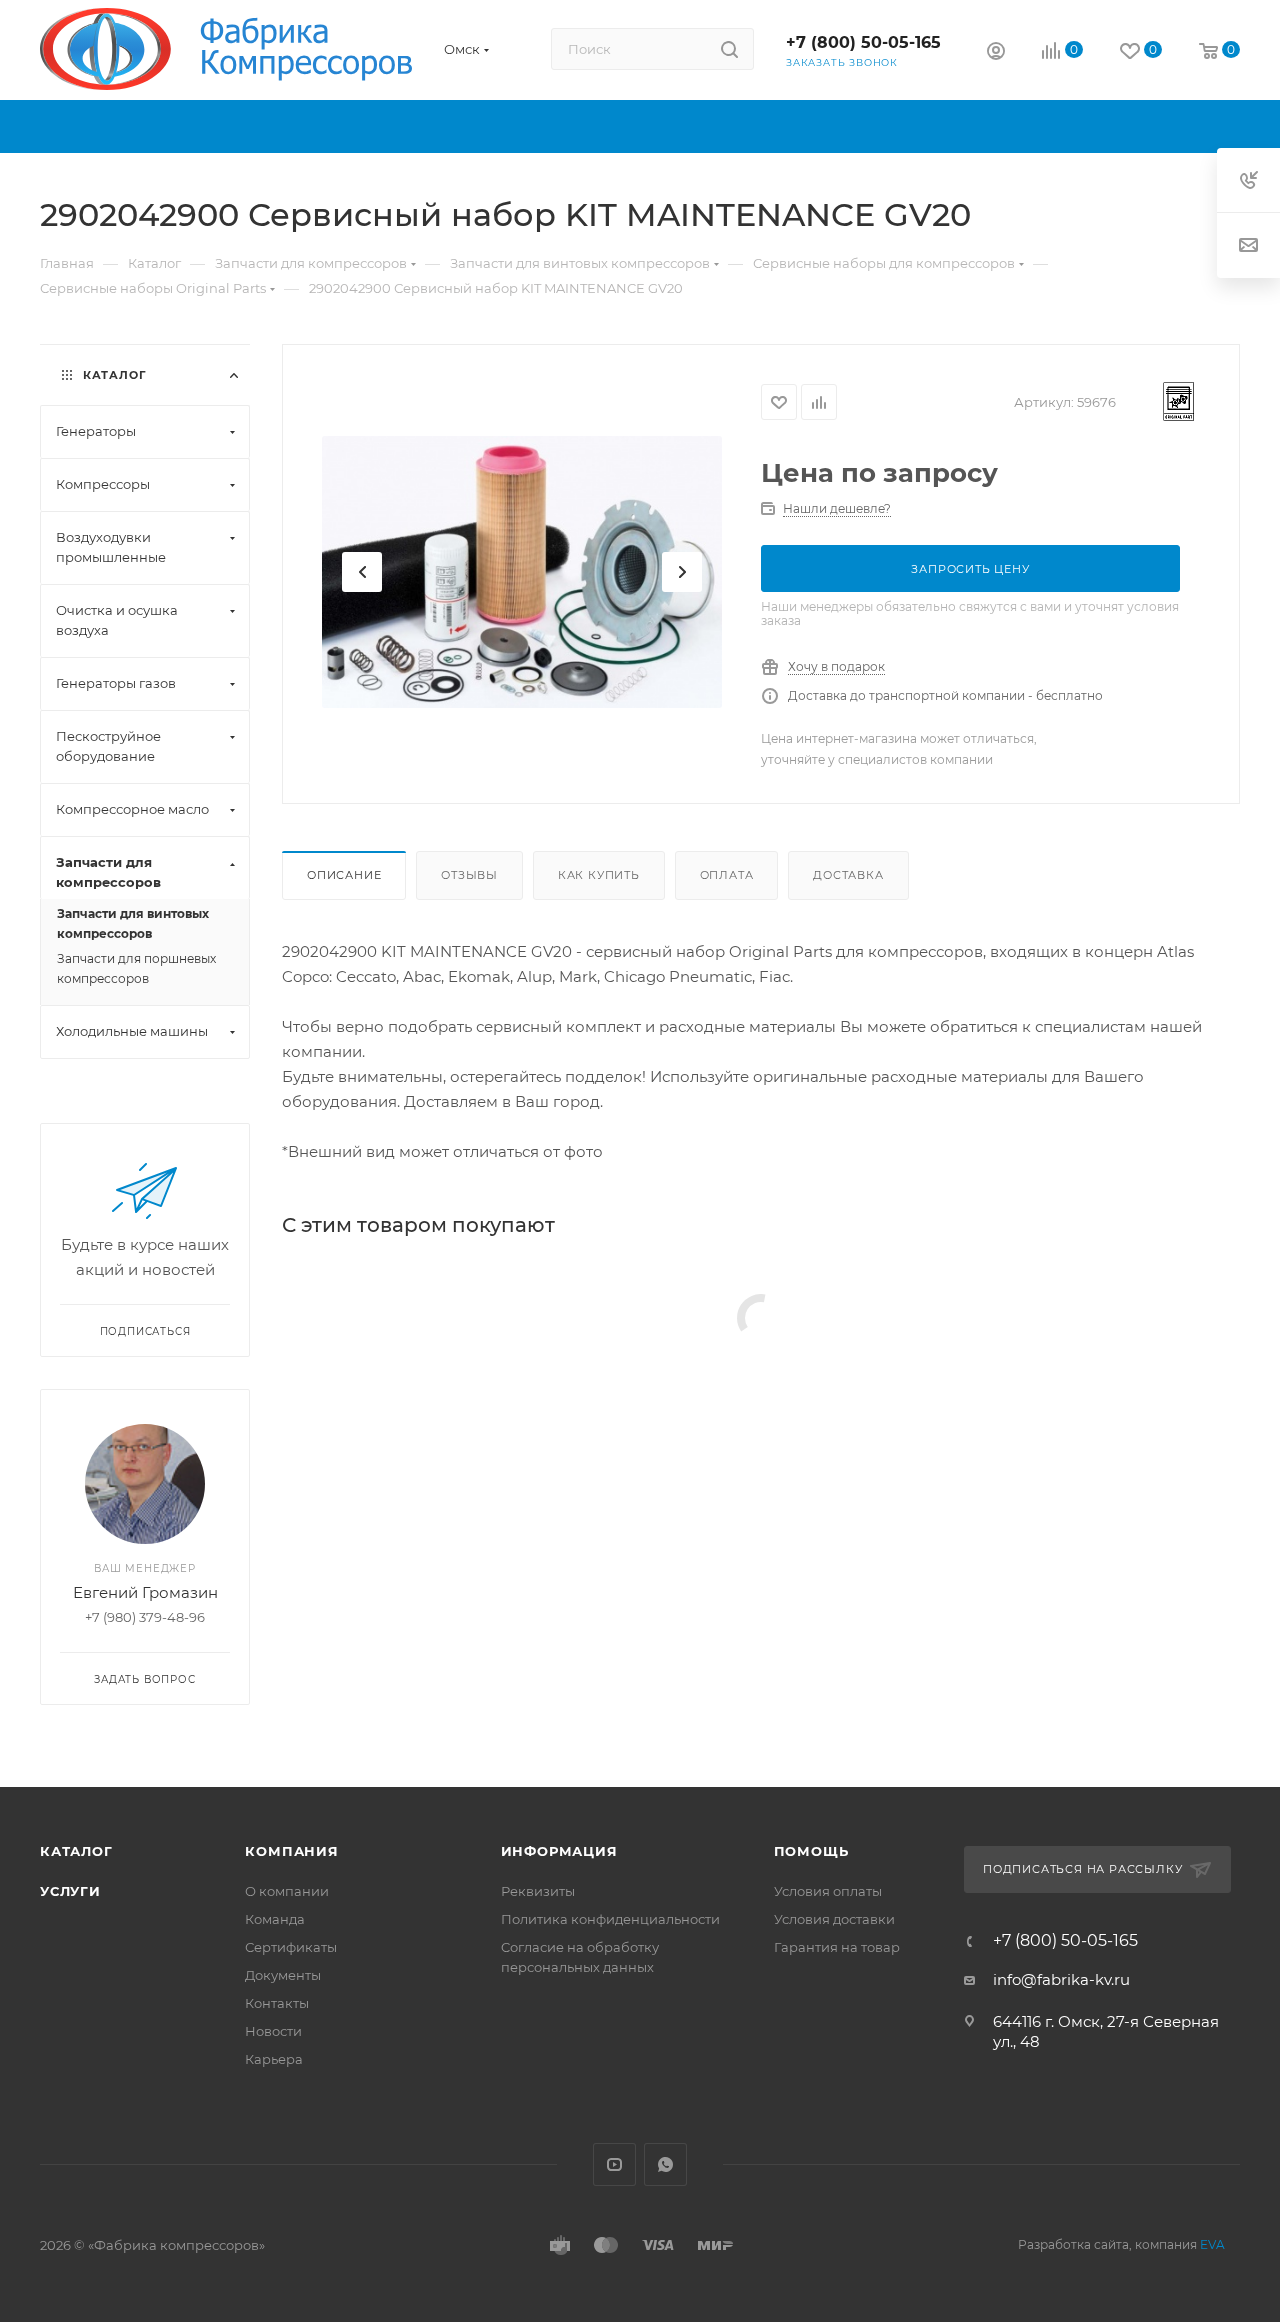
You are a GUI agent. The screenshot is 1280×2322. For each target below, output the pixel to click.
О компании (287, 1891)
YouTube (614, 2164)
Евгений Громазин (145, 1592)
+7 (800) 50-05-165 (863, 42)
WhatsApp (665, 2164)
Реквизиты (538, 1891)
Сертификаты (291, 1947)
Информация (559, 1851)
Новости (273, 2031)
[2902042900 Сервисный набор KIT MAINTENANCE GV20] (522, 572)
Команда (275, 1919)
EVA (1212, 2244)
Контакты (277, 2003)
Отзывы (469, 875)
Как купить (599, 875)
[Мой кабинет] (996, 53)
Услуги (70, 1891)
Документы (283, 1975)
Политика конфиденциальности (610, 1919)
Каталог (76, 1851)
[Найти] (729, 49)
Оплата (727, 875)
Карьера (274, 2059)
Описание (344, 875)
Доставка (848, 875)
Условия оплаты (828, 1891)
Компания (291, 1851)
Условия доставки (834, 1919)
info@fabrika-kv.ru (1061, 1979)
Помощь (811, 1851)
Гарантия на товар (837, 1947)
